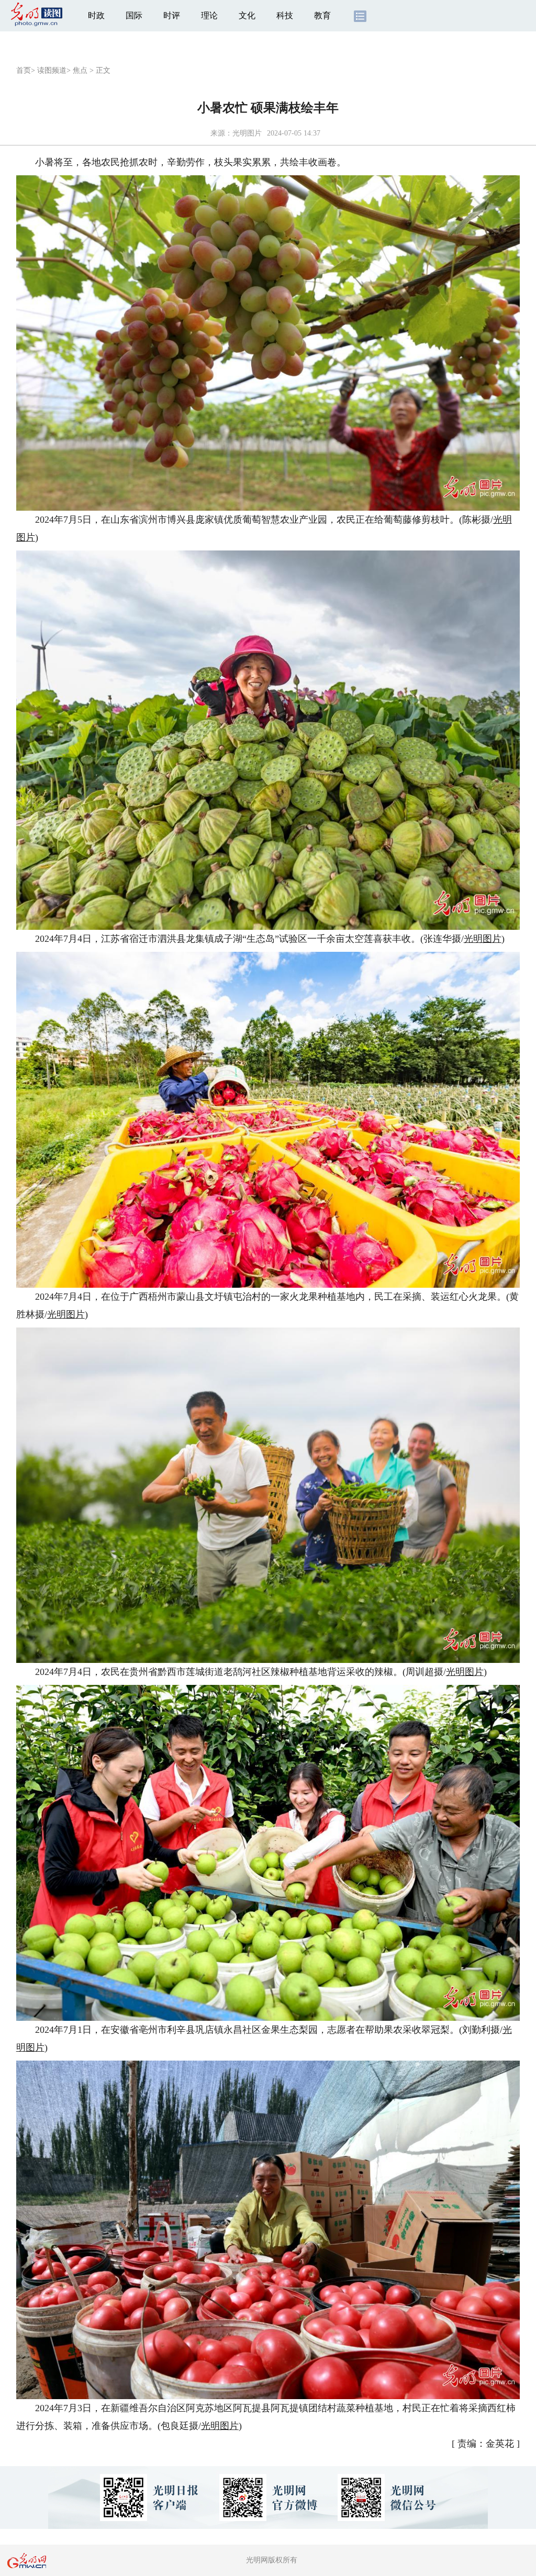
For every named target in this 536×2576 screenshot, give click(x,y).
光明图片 (483, 939)
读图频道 (52, 70)
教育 (322, 15)
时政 (96, 15)
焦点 (80, 70)
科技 (285, 15)
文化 (247, 15)
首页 (24, 70)
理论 (209, 15)
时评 (172, 15)
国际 (134, 15)
